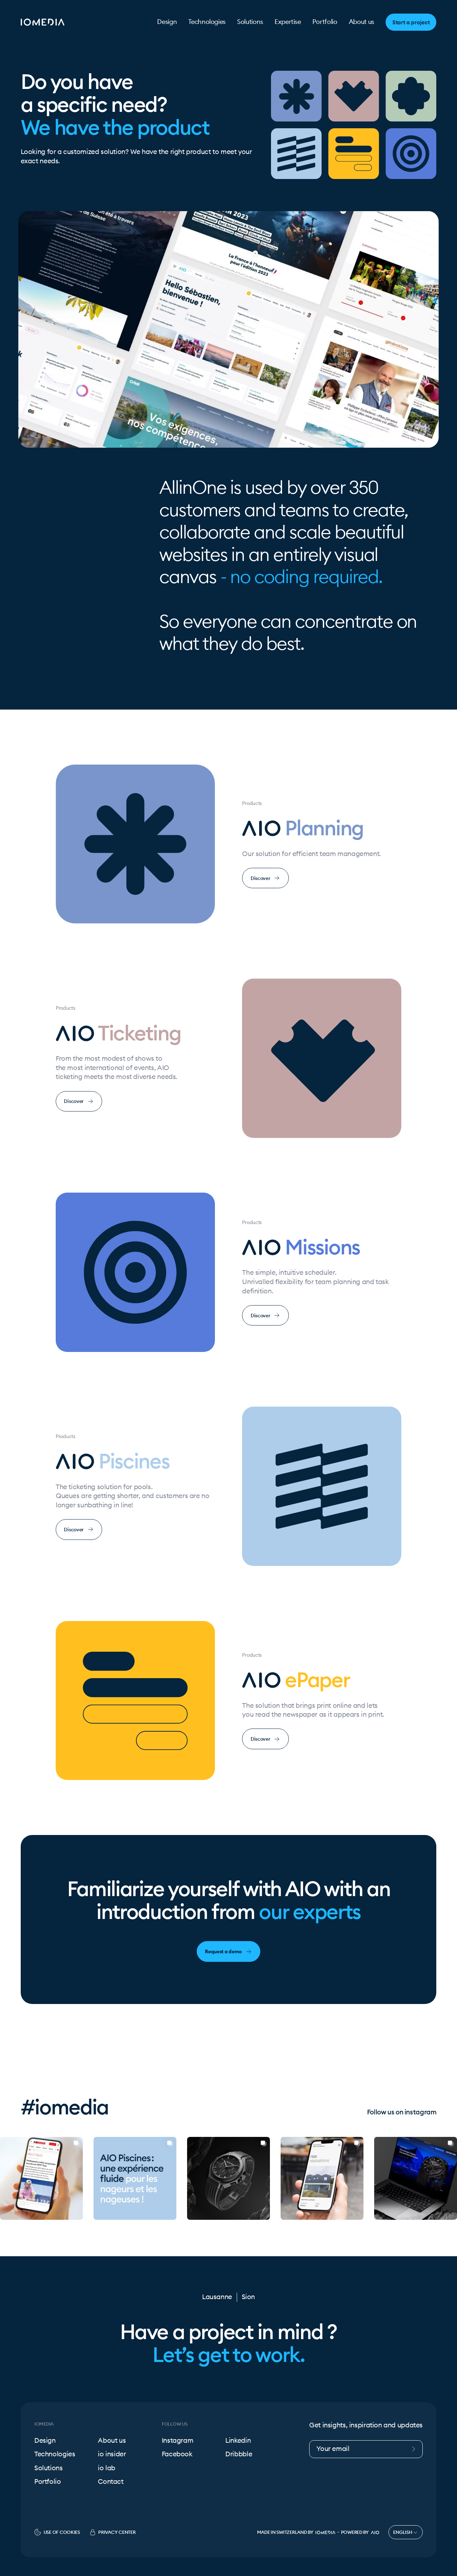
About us (361, 22)
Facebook (177, 2454)
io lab (107, 2468)
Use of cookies (62, 2532)
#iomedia (65, 2107)
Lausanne (217, 2297)
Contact (111, 2482)
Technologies (207, 22)
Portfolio (325, 22)
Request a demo (223, 1951)
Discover (260, 878)
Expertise (288, 22)
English (403, 2532)
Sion (248, 2297)
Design (167, 22)
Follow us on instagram (402, 2112)
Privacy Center (117, 2532)
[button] (6, 2178)
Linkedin (238, 2441)
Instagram (178, 2441)
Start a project (411, 22)
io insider (112, 2454)
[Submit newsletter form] (416, 2449)
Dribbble (239, 2454)
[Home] (42, 22)
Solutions (250, 22)
